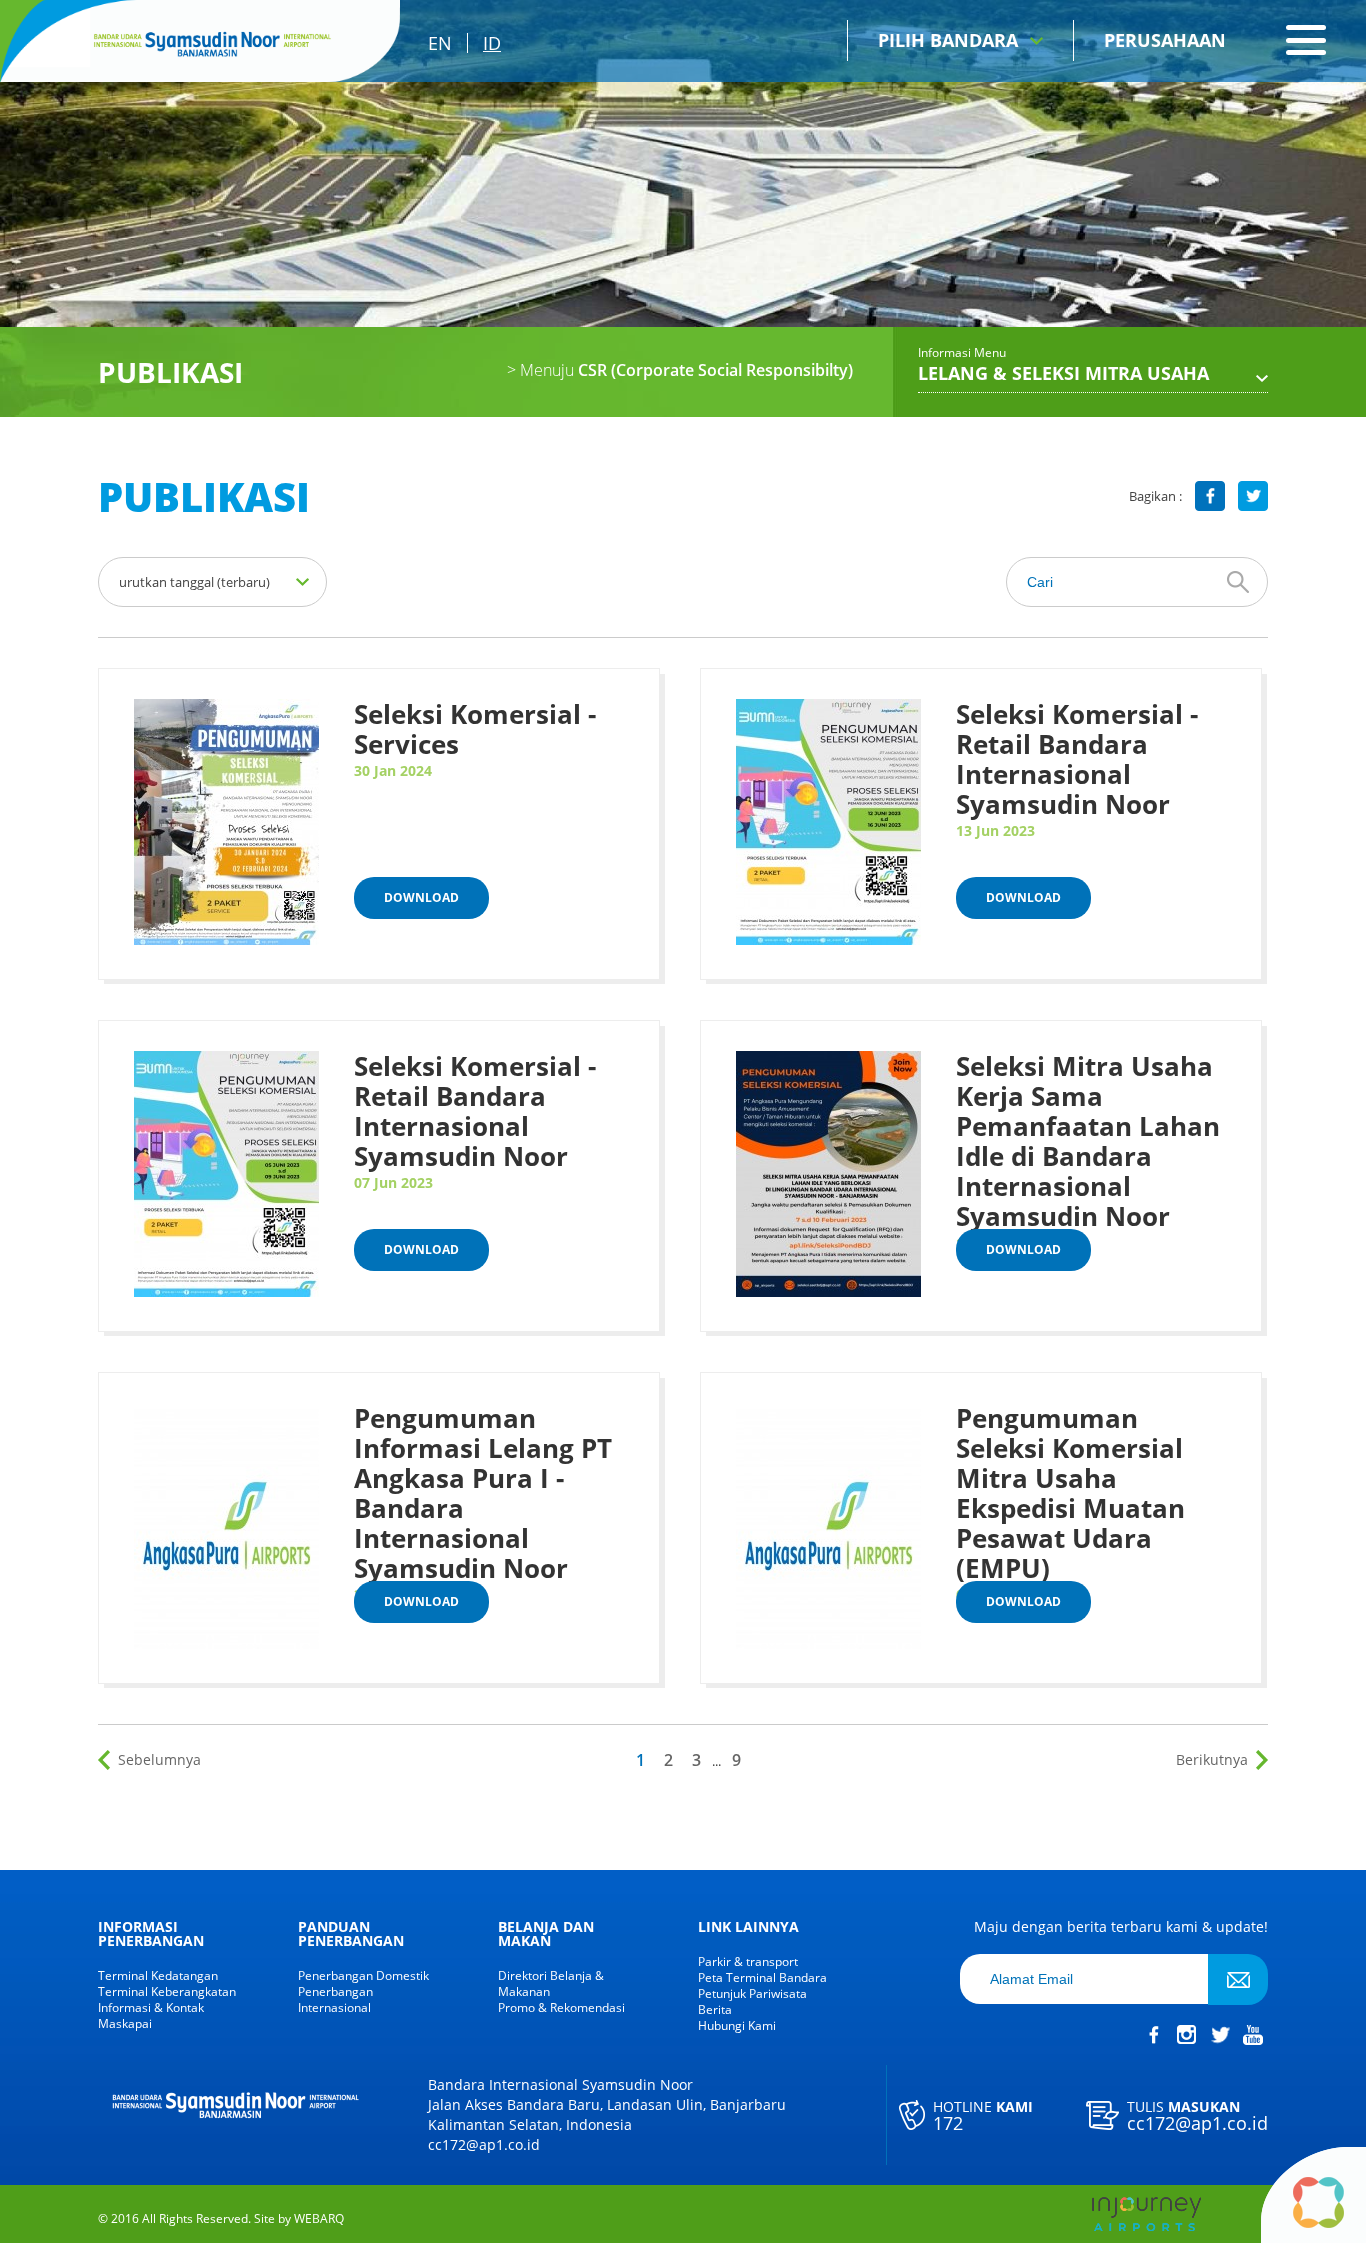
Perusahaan (1165, 40)
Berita (715, 2010)
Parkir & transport (748, 1962)
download (421, 897)
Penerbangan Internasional (335, 2000)
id (492, 43)
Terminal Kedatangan (158, 1976)
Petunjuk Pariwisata (752, 1994)
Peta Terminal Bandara (762, 1978)
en (440, 43)
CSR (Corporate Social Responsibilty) (680, 370)
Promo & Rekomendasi (561, 2008)
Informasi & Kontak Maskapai (151, 2016)
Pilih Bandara (948, 40)
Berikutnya (1212, 1759)
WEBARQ (319, 2219)
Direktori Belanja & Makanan (551, 1984)
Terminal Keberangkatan (167, 1992)
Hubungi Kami (737, 2026)
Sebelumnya (159, 1759)
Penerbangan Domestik (363, 1976)
